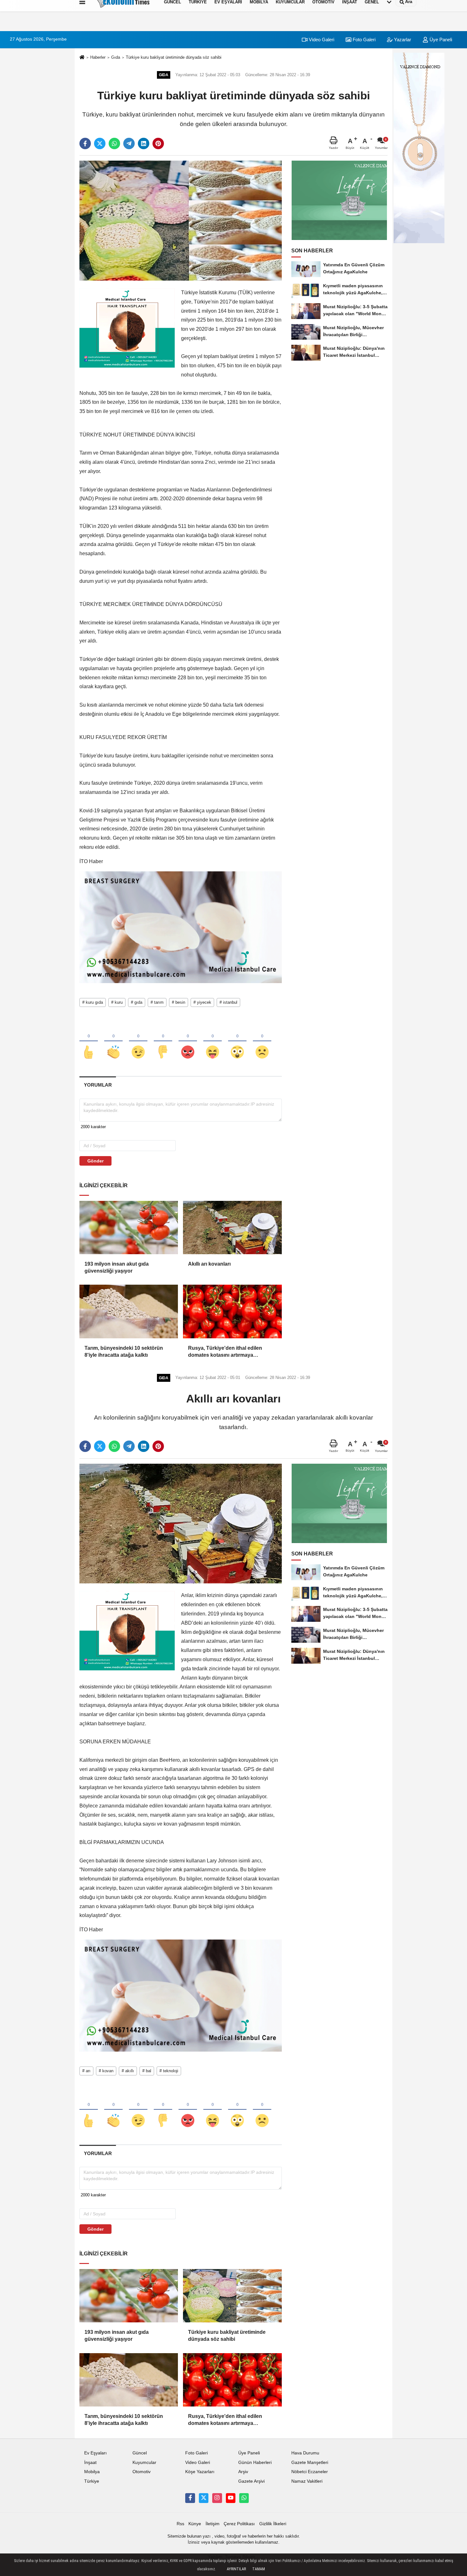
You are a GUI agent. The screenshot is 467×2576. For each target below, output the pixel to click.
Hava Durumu (305, 2453)
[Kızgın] (188, 1042)
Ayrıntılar (236, 2569)
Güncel (140, 2453)
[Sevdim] (138, 1042)
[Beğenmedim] (163, 1042)
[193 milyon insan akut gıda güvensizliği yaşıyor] (129, 1228)
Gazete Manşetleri (310, 2463)
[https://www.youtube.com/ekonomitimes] (231, 2498)
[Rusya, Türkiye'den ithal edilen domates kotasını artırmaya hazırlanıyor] (232, 1311)
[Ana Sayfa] (82, 58)
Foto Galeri (363, 40)
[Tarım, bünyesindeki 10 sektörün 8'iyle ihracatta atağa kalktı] (129, 1311)
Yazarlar (402, 40)
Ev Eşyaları (95, 2453)
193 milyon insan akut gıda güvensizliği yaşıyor (117, 1267)
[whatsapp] (114, 143)
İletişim (213, 2524)
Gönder (95, 1161)
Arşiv (243, 2472)
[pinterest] (158, 143)
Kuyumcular (144, 2463)
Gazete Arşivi (251, 2481)
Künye (195, 2524)
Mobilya (92, 2472)
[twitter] (100, 143)
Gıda (116, 57)
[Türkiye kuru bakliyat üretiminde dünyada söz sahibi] (181, 220)
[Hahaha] (213, 1042)
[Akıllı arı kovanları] (232, 1228)
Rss (180, 2524)
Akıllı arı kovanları (209, 1264)
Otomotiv (142, 2472)
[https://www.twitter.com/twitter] (204, 2498)
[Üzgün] (262, 1042)
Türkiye (92, 2481)
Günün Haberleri (255, 2463)
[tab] (98, 1085)
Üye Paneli (440, 40)
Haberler (98, 57)
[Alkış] (113, 1042)
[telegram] (129, 143)
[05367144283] (244, 2498)
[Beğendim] (89, 1042)
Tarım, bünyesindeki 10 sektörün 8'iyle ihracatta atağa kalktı (124, 1351)
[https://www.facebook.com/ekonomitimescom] (190, 2498)
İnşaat (90, 2463)
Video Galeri (321, 40)
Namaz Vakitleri (307, 2481)
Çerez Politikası (239, 2524)
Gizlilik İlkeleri (273, 2524)
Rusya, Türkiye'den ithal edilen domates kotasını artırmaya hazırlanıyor (225, 1352)
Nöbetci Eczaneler (310, 2472)
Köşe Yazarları (200, 2472)
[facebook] (85, 143)
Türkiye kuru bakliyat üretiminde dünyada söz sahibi (174, 57)
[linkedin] (144, 143)
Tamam (259, 2569)
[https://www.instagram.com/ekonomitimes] (217, 2498)
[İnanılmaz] (237, 1042)
